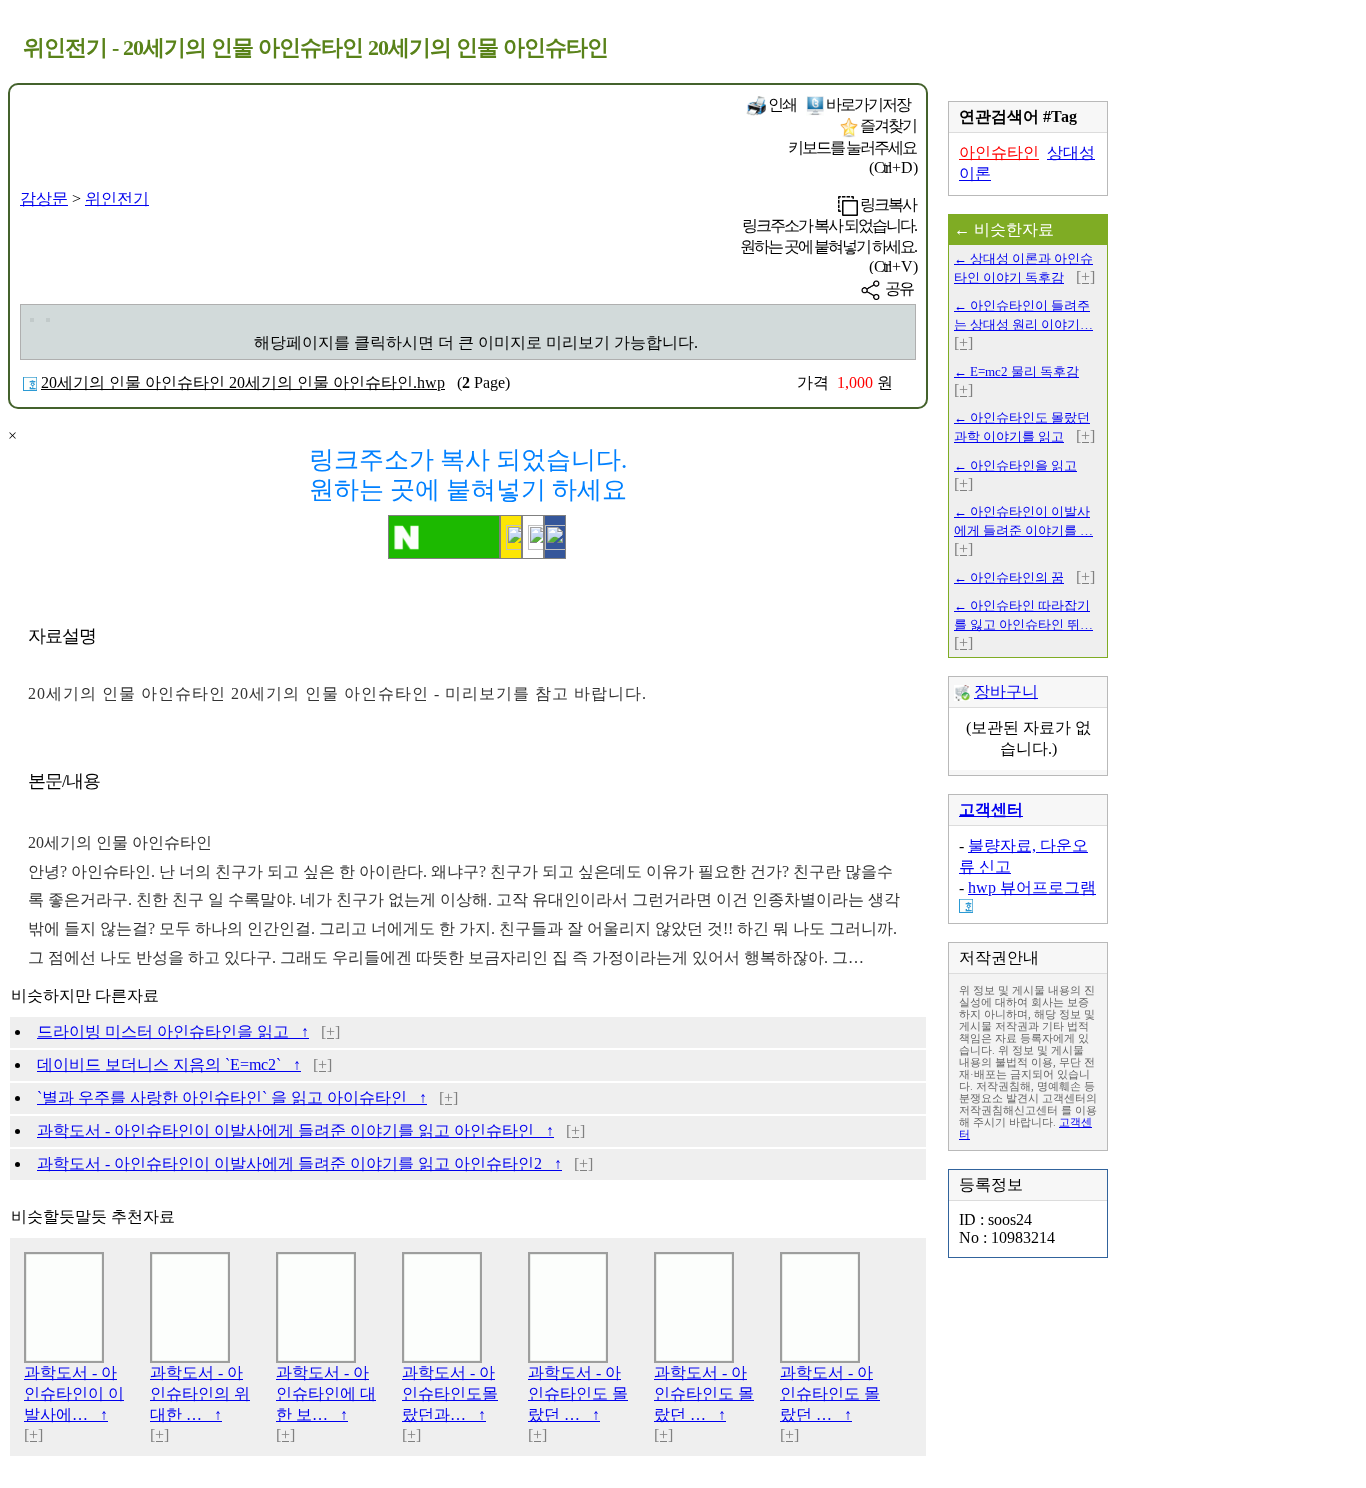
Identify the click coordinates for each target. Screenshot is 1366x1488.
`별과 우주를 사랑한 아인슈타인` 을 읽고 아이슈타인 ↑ (232, 1097)
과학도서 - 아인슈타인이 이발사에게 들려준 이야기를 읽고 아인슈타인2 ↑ (299, 1163)
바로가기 (867, 104)
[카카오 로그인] (511, 537)
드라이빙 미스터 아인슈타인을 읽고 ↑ (173, 1031)
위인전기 (117, 198)
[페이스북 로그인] (555, 537)
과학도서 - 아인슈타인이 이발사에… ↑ (74, 1393)
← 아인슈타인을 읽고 (1015, 465)
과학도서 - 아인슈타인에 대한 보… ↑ (326, 1393)
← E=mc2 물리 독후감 (1016, 371)
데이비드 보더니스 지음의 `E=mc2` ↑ (169, 1064)
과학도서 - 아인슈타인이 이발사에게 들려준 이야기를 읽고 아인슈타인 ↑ (295, 1130)
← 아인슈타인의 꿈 (1009, 577)
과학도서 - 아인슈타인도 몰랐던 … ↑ (578, 1393)
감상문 (44, 198)
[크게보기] (32, 320)
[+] (330, 1031)
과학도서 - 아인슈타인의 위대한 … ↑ (200, 1393)
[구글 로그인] (533, 537)
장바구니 (1006, 691)
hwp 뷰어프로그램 (1032, 887)
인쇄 (781, 104)
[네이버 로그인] (444, 537)
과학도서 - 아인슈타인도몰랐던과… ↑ (450, 1393)
